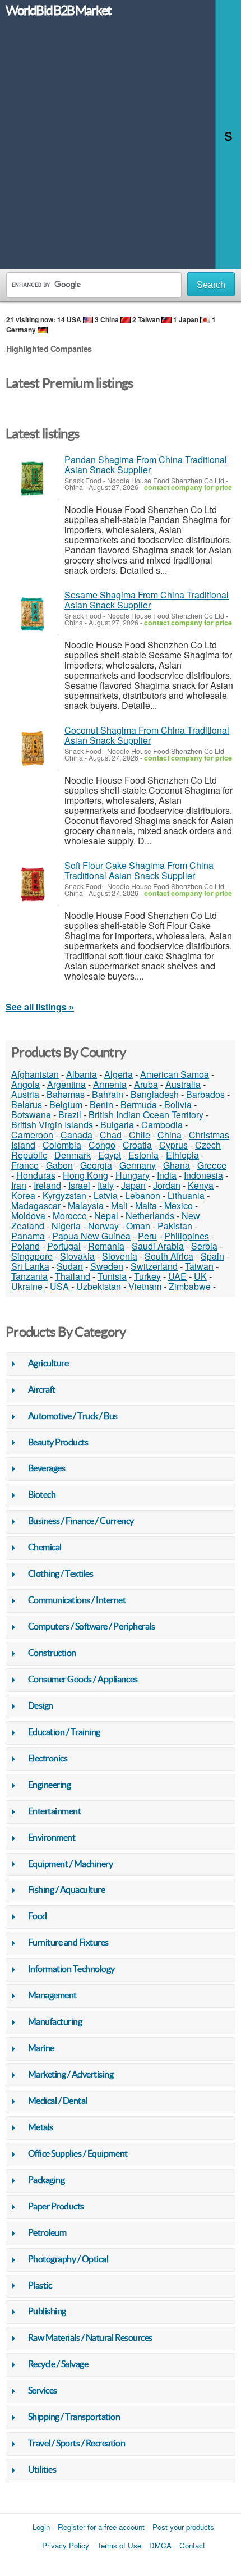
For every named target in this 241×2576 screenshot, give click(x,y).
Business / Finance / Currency (81, 1521)
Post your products (183, 2527)
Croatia (137, 1145)
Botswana (31, 1115)
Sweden (107, 1266)
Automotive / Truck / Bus (73, 1416)
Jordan (167, 1185)
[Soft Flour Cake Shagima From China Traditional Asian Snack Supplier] (32, 884)
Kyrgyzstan (64, 1195)
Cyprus (173, 1145)
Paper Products (56, 2206)
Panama (28, 1236)
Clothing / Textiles (61, 1573)
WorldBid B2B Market (58, 11)
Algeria (119, 1074)
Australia (183, 1084)
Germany (138, 1165)
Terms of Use (119, 2545)
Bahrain (108, 1094)
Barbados (205, 1094)
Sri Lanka (30, 1266)
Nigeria (66, 1226)
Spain (212, 1256)
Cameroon (32, 1135)
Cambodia (162, 1125)
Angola (26, 1084)
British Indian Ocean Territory (146, 1115)
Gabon (59, 1165)
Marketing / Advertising (71, 2074)
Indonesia (203, 1175)
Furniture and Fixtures (68, 1942)
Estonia (143, 1155)
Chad (111, 1135)
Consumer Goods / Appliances (83, 1679)
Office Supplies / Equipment (78, 2153)
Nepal (106, 1216)
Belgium (66, 1104)
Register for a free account (101, 2527)
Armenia (110, 1084)
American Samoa (175, 1074)
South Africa (169, 1256)
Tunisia (112, 1276)
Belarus (27, 1104)
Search (211, 285)
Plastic (40, 2285)
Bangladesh (155, 1094)
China (170, 1135)
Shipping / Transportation (74, 2417)
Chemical (45, 1547)
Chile (140, 1135)
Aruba (146, 1084)
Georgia (96, 1165)
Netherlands (150, 1216)
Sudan (70, 1266)
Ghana (177, 1165)
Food (38, 1916)
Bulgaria (117, 1125)
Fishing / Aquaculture (67, 1889)
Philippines (187, 1236)
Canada (77, 1135)
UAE (177, 1276)
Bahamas (66, 1094)
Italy (106, 1185)
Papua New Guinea (91, 1236)
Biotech (42, 1494)
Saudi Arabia (158, 1246)
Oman (138, 1226)
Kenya (201, 1185)
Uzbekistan (99, 1286)
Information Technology (71, 1969)
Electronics (48, 1758)
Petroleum (47, 2232)
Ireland (47, 1185)
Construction (52, 1653)
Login (41, 2527)
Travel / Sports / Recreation (77, 2443)
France (25, 1165)
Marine (41, 2048)
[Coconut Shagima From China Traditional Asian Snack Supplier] (32, 749)
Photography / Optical (68, 2259)
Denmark (73, 1155)
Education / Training (64, 1732)
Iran (19, 1185)
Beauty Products (58, 1442)
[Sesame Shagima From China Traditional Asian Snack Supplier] (32, 614)
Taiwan (199, 1266)
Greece (212, 1165)
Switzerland (154, 1266)
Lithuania (186, 1195)
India (167, 1175)
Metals (41, 2127)
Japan (133, 1185)
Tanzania (29, 1276)
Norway (103, 1226)
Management (52, 1995)
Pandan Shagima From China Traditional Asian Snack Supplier (146, 465)
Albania (82, 1074)
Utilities (42, 2469)
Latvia (106, 1195)
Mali (119, 1205)
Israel (79, 1185)
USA (59, 1286)
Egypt (110, 1155)
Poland (26, 1246)
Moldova (28, 1216)
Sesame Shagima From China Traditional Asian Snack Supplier (147, 600)
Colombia (62, 1145)
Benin (101, 1104)
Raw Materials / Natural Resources (90, 2337)
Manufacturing (55, 2021)
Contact (192, 2545)
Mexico (179, 1205)
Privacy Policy (66, 2545)
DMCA (160, 2545)
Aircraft (42, 1389)
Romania (106, 1246)
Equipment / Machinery (71, 1864)
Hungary (133, 1175)
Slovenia (120, 1256)
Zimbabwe (190, 1286)
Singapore (32, 1256)
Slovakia (77, 1256)
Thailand (73, 1276)
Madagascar (36, 1205)
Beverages (47, 1468)
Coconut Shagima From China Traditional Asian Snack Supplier (147, 735)
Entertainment (55, 1811)
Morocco (70, 1216)
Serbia (204, 1246)
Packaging (47, 2180)
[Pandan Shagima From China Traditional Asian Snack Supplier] (32, 479)
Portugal (64, 1246)
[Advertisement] (121, 148)
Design (41, 1705)
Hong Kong (85, 1175)
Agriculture (48, 1363)
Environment (52, 1837)
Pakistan (175, 1226)
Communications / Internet (77, 1600)
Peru (147, 1236)
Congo (102, 1145)
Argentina (66, 1084)
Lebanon (143, 1195)
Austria (25, 1094)
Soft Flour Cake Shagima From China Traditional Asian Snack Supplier (139, 870)
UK (200, 1276)
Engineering (50, 1785)
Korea (23, 1195)
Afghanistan (35, 1074)
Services (43, 2390)
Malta (146, 1205)
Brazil (70, 1115)
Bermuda (139, 1104)
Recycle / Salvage (58, 2364)
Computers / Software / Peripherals (92, 1626)
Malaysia (86, 1205)
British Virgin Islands (52, 1125)
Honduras (36, 1175)
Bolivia (178, 1104)
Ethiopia (182, 1155)
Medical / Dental (58, 2101)
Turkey (147, 1276)
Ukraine (27, 1286)
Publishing (47, 2311)
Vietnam (145, 1286)
